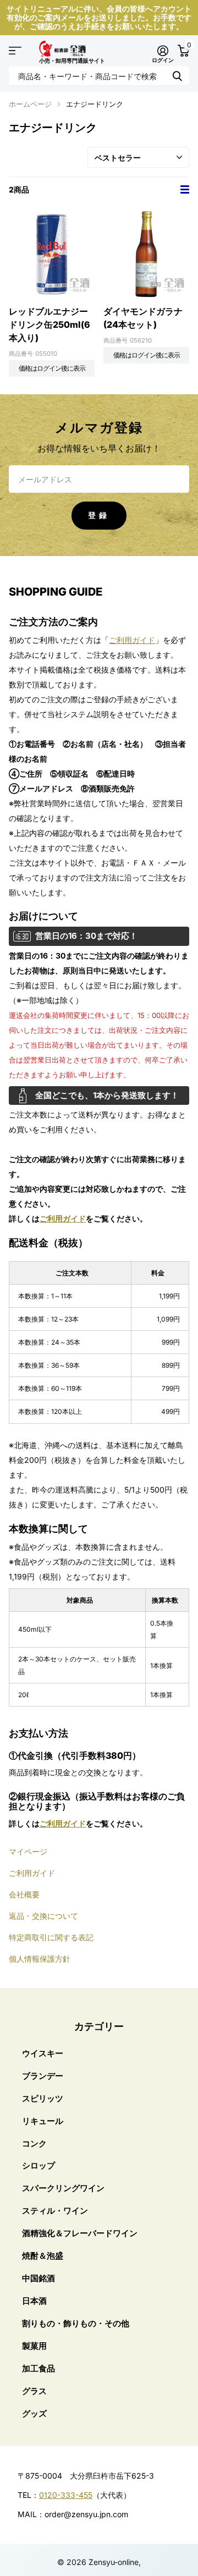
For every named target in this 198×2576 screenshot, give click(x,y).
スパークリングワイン (63, 2188)
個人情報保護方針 (40, 1959)
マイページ (28, 1851)
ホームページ (30, 104)
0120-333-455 (66, 2495)
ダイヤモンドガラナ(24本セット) (143, 318)
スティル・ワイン (55, 2211)
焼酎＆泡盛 (43, 2256)
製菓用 (34, 2346)
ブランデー (43, 2076)
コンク (34, 2143)
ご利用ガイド (132, 640)
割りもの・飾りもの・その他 (76, 2323)
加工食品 (38, 2368)
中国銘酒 (38, 2278)
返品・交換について (43, 1916)
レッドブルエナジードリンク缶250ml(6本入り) (50, 324)
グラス (34, 2391)
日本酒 (34, 2301)
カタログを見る (15, 51)
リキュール (43, 2121)
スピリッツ (43, 2098)
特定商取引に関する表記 (51, 1937)
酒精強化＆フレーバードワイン (80, 2233)
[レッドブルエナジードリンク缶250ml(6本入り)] (52, 254)
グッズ (34, 2413)
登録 (99, 515)
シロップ (38, 2165)
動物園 (177, 76)
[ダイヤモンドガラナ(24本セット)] (146, 254)
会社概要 (24, 1894)
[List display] (185, 190)
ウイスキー (43, 2053)
